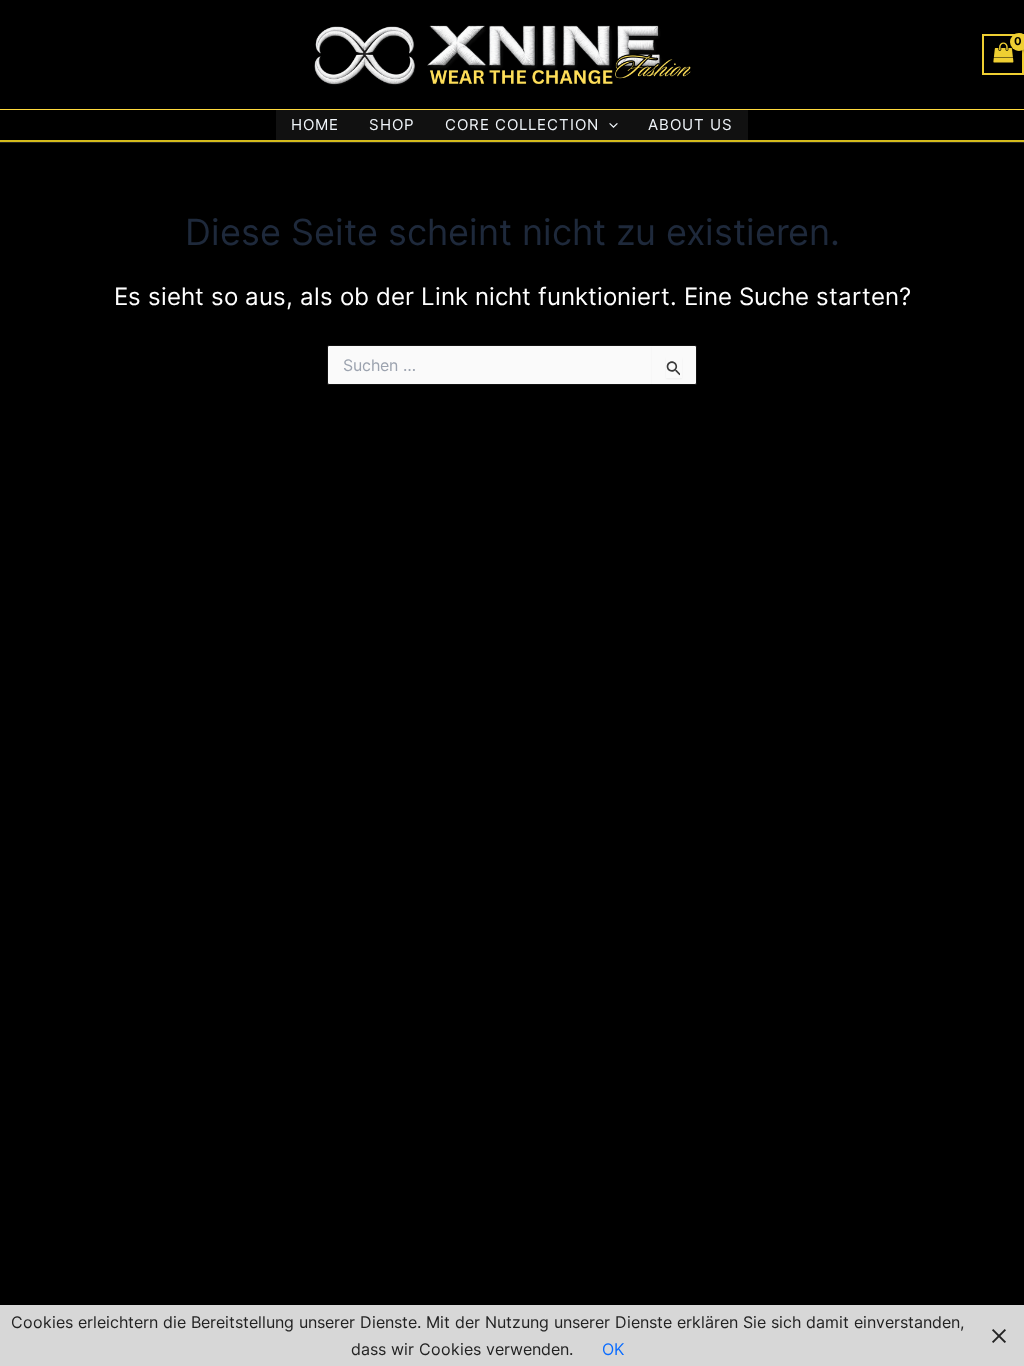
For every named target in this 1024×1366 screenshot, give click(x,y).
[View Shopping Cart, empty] (1003, 54)
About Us (690, 124)
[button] (608, 125)
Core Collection (522, 124)
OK (613, 1349)
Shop (392, 124)
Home (315, 124)
